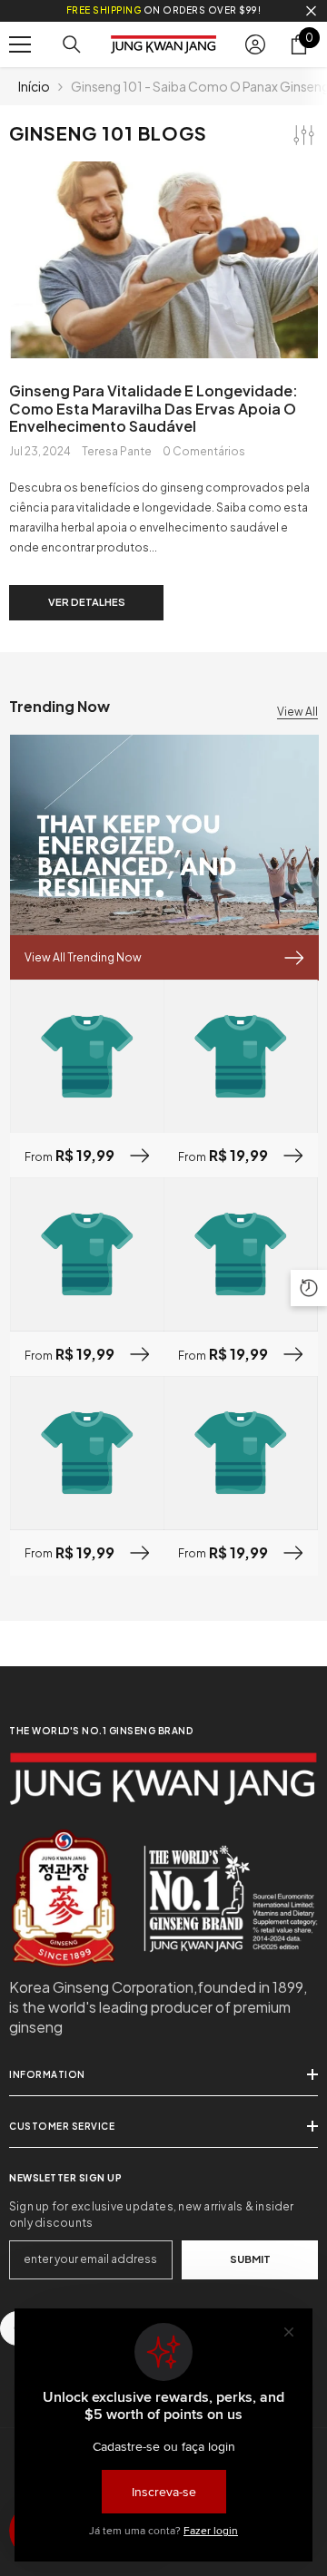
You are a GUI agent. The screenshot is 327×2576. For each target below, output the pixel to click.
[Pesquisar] (72, 44)
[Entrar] (255, 44)
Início (34, 86)
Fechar (311, 11)
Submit (250, 2259)
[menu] (20, 44)
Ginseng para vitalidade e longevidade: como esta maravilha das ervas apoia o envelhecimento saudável (154, 408)
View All (297, 712)
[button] (309, 1288)
